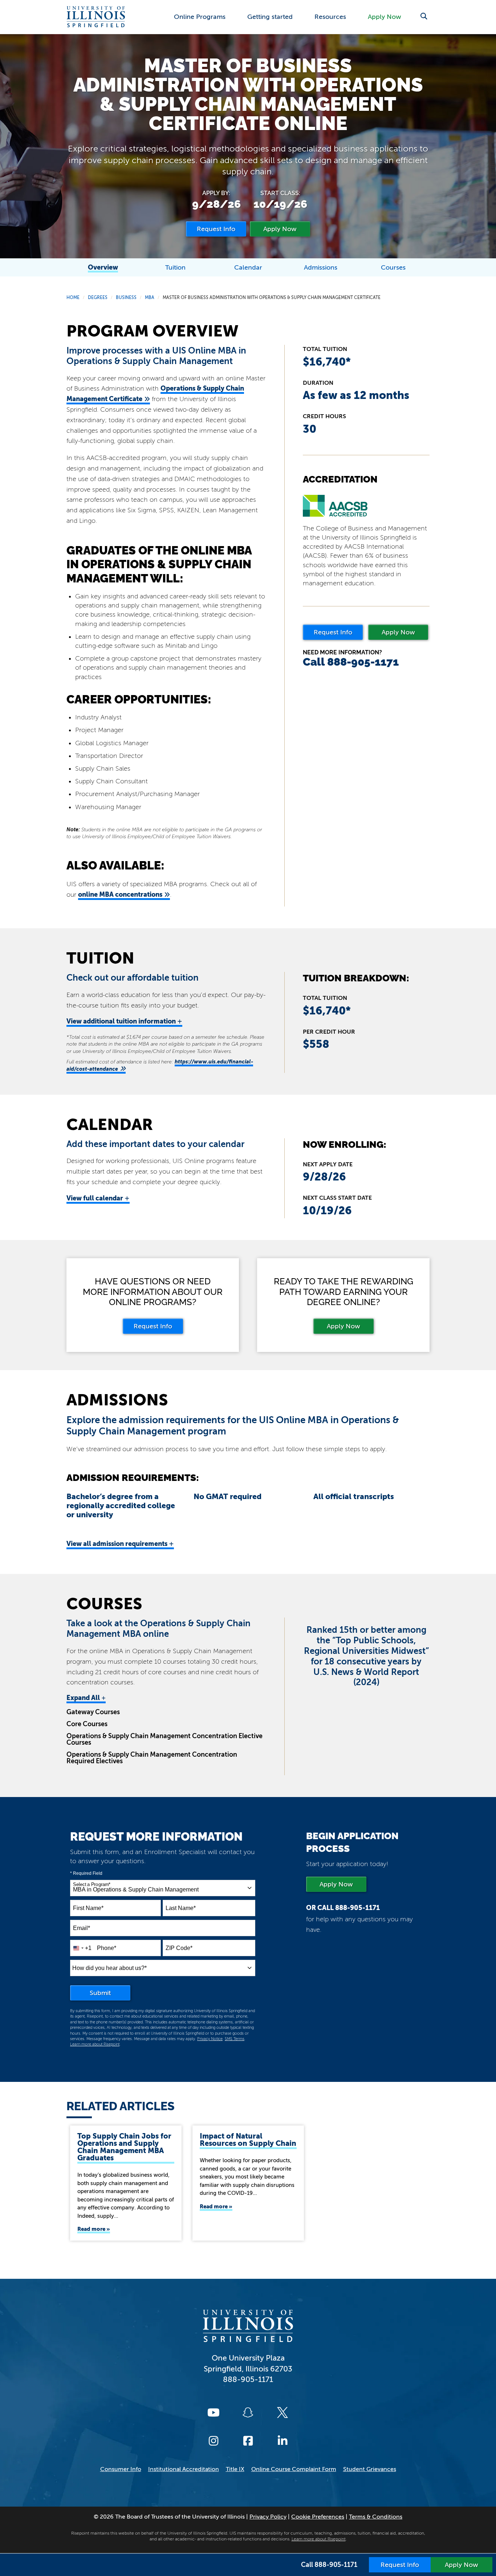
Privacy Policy (268, 2517)
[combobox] (163, 1888)
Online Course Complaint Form (294, 2469)
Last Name (181, 1908)
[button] (424, 16)
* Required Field (86, 1873)
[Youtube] (214, 2413)
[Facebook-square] (248, 2441)
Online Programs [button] (200, 17)
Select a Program (92, 1885)
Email (82, 1928)
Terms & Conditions (376, 2517)
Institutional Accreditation (184, 2469)
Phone (107, 1948)
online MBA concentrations (120, 894)
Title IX (235, 2469)
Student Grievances (370, 2469)
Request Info (333, 632)
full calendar (98, 1198)
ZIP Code (179, 1948)
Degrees (98, 298)
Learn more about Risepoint (95, 2044)
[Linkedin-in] (282, 2441)
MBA (150, 298)
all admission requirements (120, 1544)
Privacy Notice (210, 2039)
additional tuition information (124, 1021)
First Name (88, 1908)
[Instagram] (214, 2441)
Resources (330, 17)
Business (126, 298)
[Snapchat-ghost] (248, 2413)
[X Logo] (282, 2413)
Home (73, 298)
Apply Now (385, 17)
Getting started (270, 17)
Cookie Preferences (318, 2517)
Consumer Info (121, 2469)
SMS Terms (235, 2039)
